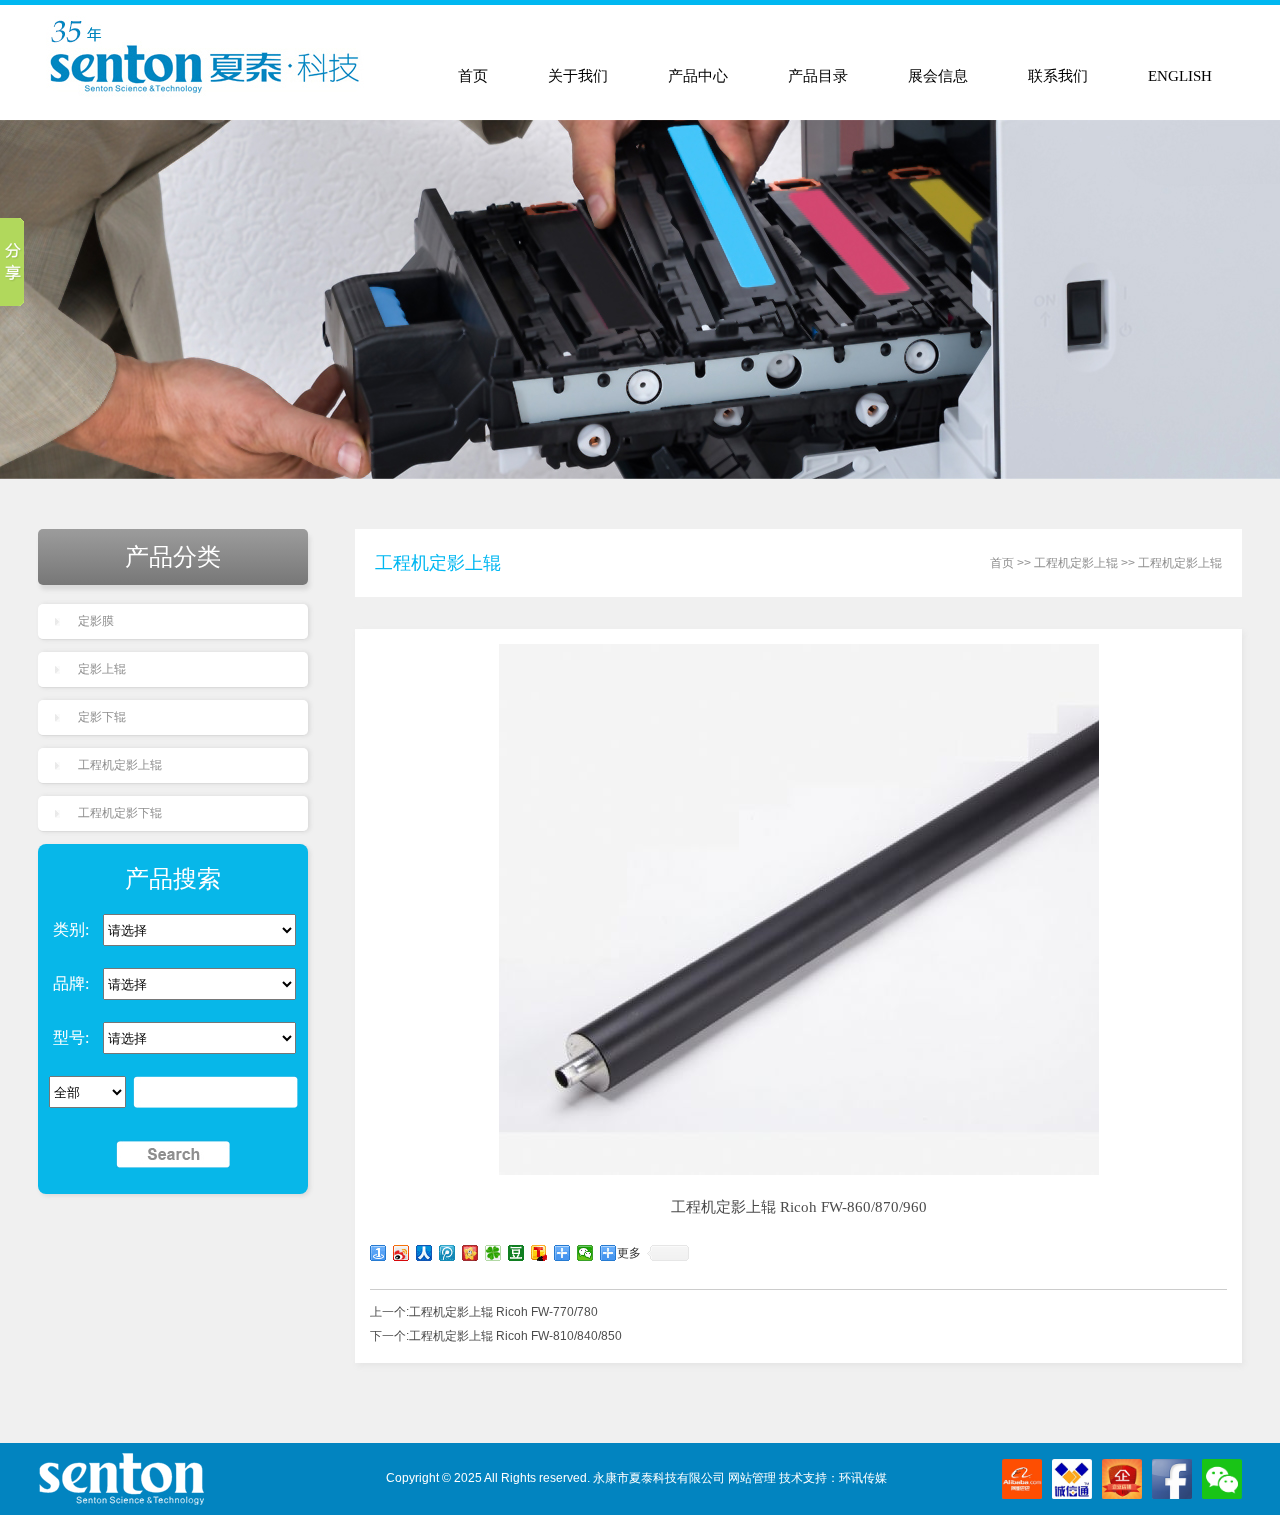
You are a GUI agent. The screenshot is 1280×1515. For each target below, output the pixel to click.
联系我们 (1058, 76)
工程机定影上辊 (120, 765)
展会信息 (938, 76)
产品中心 (698, 76)
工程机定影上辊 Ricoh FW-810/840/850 (515, 1336)
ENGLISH (1180, 76)
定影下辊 (102, 717)
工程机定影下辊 (120, 813)
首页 (473, 76)
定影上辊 (102, 669)
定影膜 (96, 621)
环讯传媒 (863, 1478)
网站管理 (752, 1478)
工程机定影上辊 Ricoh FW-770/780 (503, 1312)
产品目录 (818, 76)
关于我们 (578, 76)
